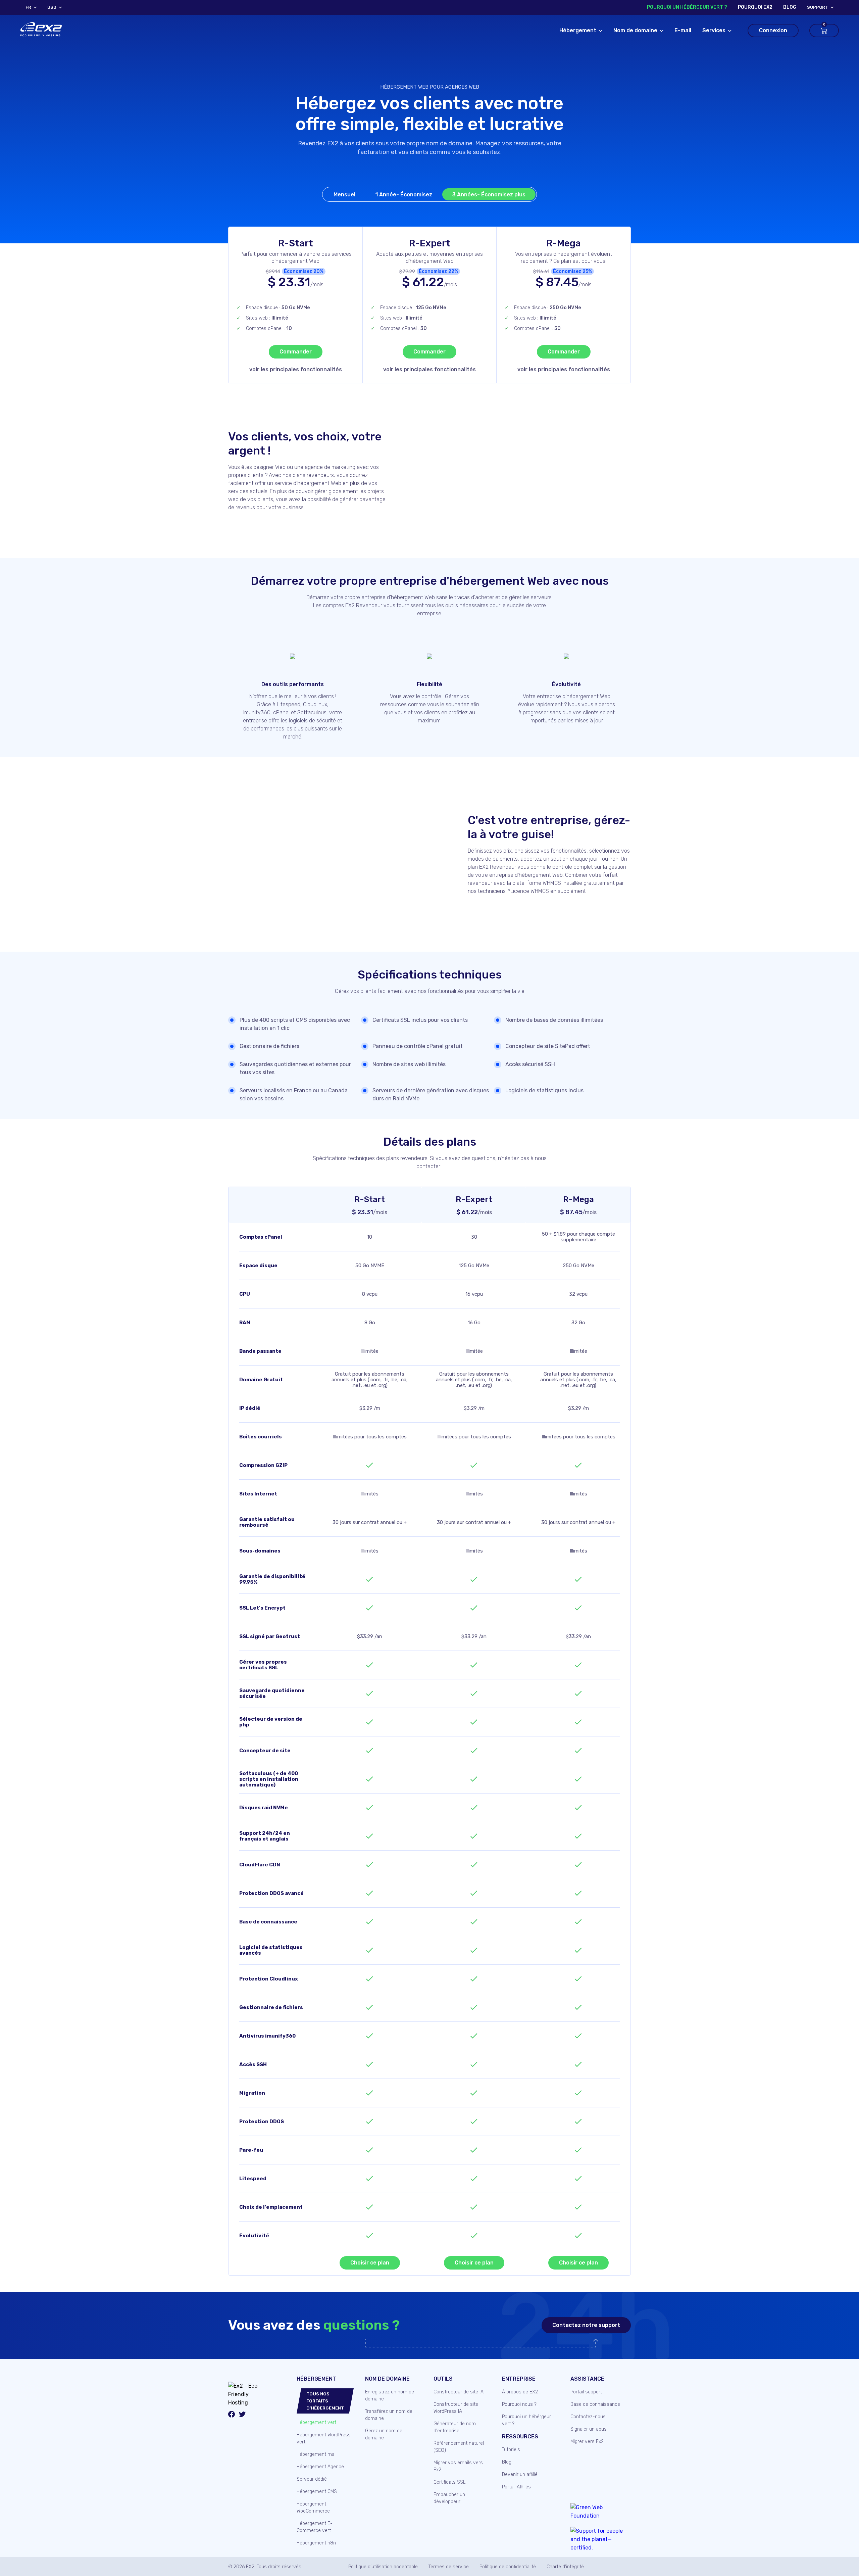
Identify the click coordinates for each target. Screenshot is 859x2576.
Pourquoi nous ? (519, 2404)
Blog (507, 2462)
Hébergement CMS (317, 2492)
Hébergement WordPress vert (324, 2438)
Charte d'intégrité (565, 2567)
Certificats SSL (449, 2482)
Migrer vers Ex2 (587, 2442)
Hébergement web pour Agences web (430, 87)
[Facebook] (232, 2415)
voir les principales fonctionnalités (296, 369)
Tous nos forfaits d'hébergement (325, 2401)
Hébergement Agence (320, 2467)
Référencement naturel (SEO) (459, 2447)
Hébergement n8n (316, 2543)
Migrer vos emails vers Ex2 (458, 2466)
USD (52, 7)
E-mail (683, 30)
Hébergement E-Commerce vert (315, 2527)
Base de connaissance (595, 2404)
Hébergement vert (316, 2422)
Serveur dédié (312, 2479)
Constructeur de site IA (459, 2392)
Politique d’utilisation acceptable (383, 2567)
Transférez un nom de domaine (389, 2415)
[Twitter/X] (242, 2415)
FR (28, 7)
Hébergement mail (317, 2454)
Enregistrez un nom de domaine (390, 2395)
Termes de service (449, 2567)
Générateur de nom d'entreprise (455, 2427)
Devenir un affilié (520, 2474)
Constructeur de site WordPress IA (456, 2408)
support (818, 7)
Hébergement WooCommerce (313, 2508)
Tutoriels (511, 2450)
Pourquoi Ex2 (755, 7)
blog (790, 7)
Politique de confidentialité (508, 2567)
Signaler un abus (589, 2429)
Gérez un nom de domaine (384, 2434)
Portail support (586, 2392)
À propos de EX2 (520, 2392)
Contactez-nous (588, 2417)
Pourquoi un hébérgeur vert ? (687, 7)
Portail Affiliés (516, 2487)
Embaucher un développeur (449, 2498)
